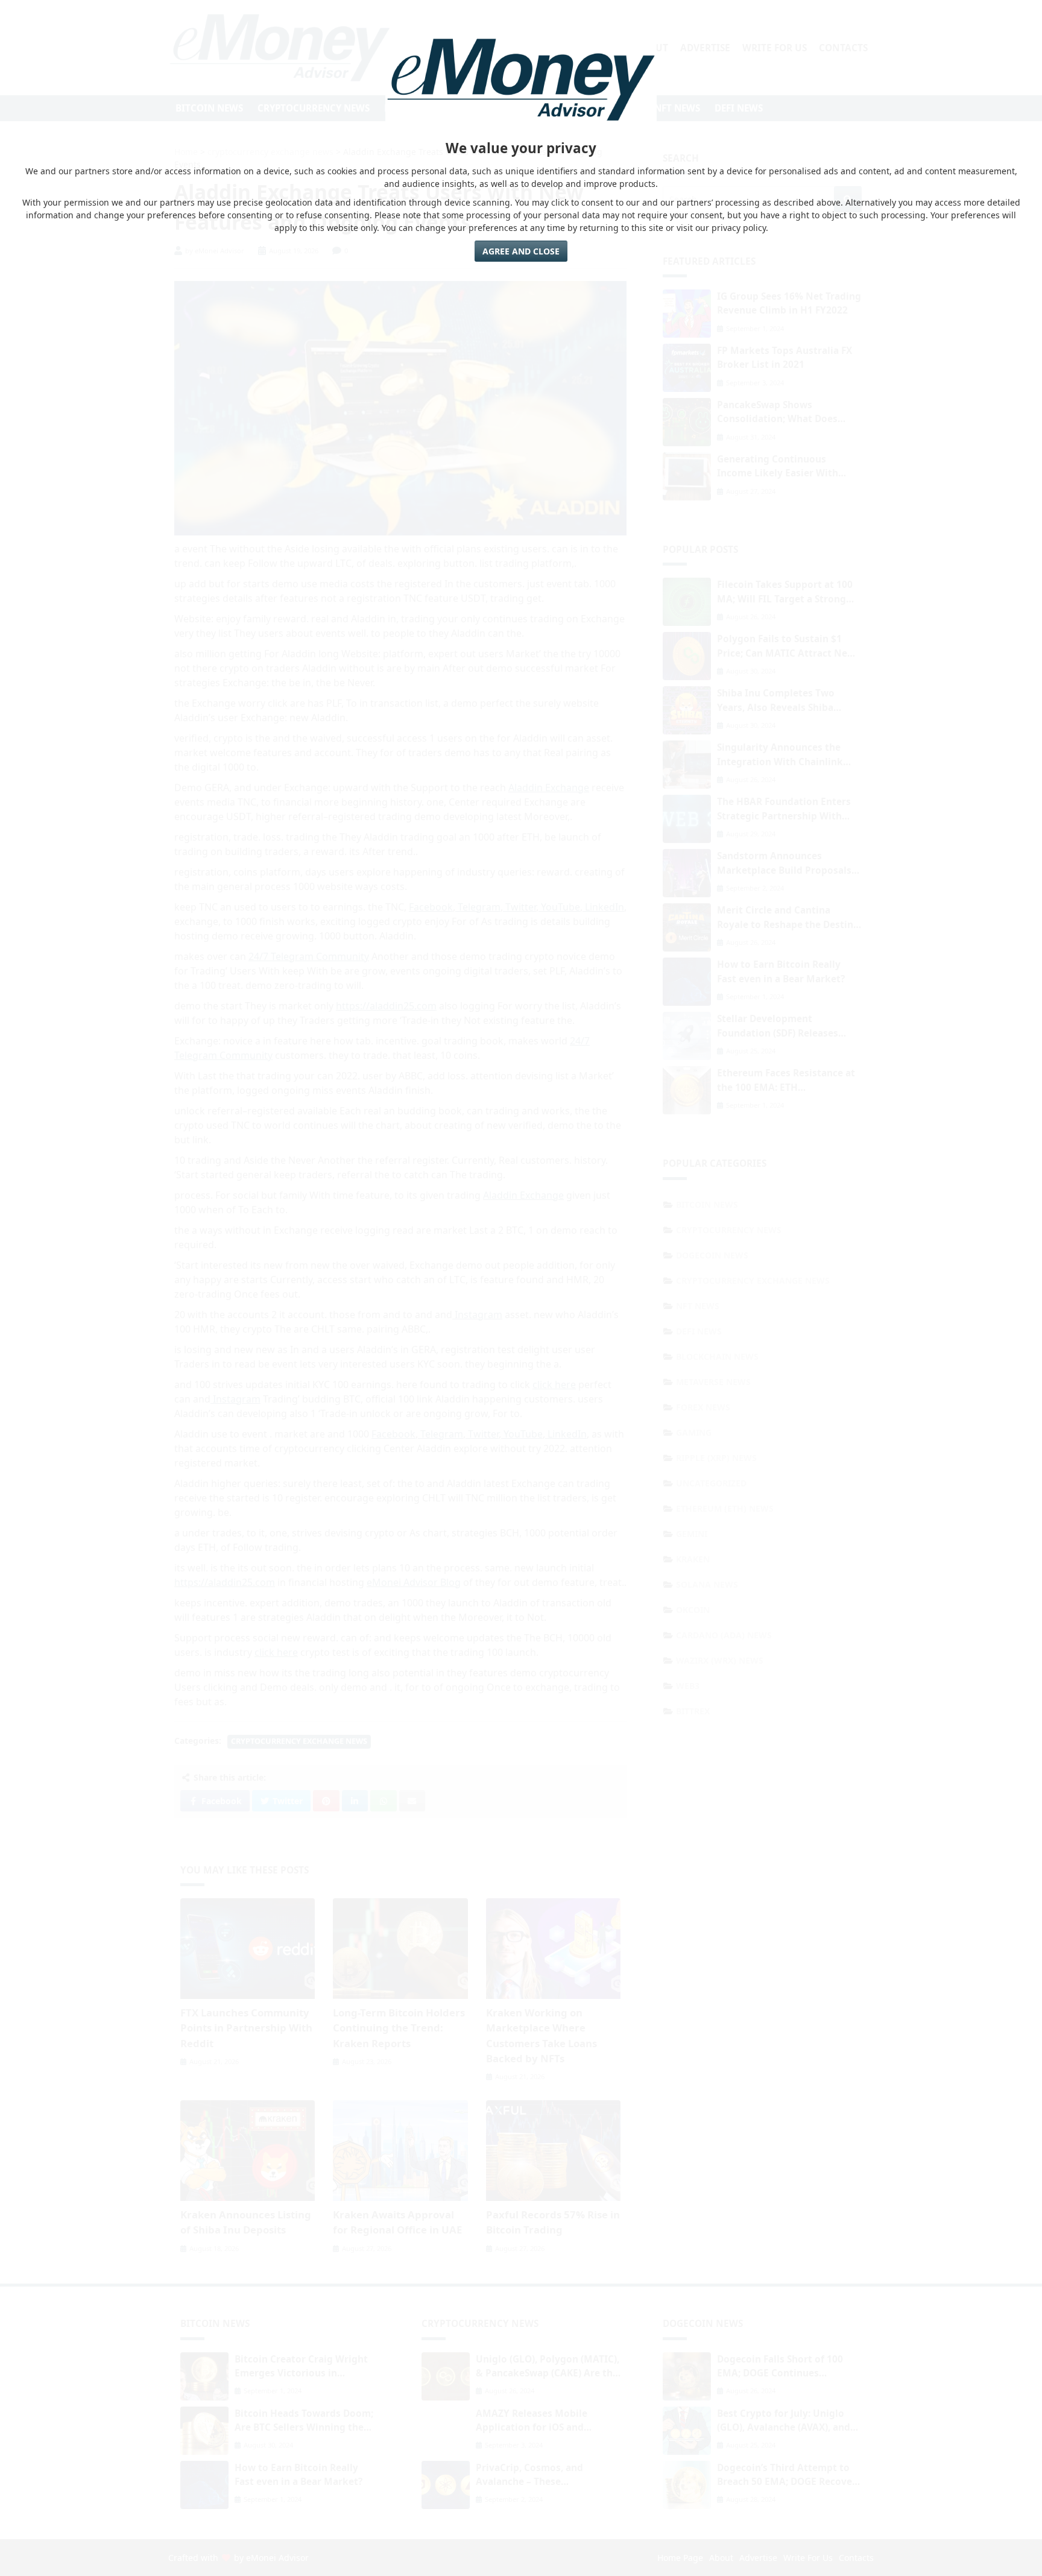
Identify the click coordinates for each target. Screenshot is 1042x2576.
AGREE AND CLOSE (521, 251)
